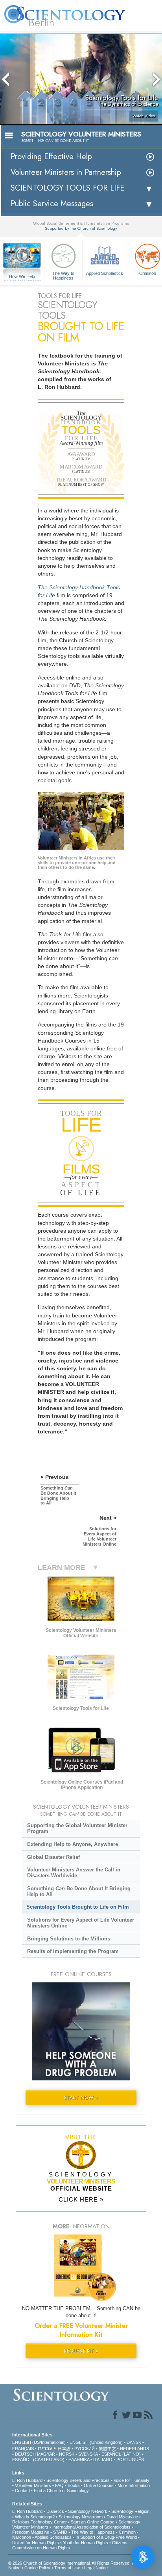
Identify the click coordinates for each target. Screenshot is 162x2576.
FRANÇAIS (23, 2449)
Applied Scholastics (105, 273)
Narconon (22, 2537)
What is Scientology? (35, 2517)
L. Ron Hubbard (27, 2480)
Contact (22, 2491)
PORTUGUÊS (130, 2460)
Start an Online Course (93, 2522)
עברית (45, 2448)
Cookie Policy (37, 2568)
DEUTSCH (25, 2454)
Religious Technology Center (40, 2522)
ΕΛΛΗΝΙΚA (79, 2460)
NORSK (67, 2454)
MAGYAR (46, 2454)
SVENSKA (88, 2454)
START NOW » (81, 2097)
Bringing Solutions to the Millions (69, 1939)
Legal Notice (96, 2568)
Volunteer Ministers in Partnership (66, 172)
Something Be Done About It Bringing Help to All (79, 1891)
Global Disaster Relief (53, 1857)
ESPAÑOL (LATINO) (121, 2454)
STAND (60, 2532)
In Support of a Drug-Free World (106, 2537)
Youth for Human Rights (86, 2543)
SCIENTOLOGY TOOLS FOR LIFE (67, 188)
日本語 (64, 2449)
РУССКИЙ (85, 2449)
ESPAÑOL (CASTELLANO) (38, 2460)
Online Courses (99, 2485)
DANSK (134, 2442)
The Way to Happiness (63, 275)
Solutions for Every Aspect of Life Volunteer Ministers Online (81, 1923)
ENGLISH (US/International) (39, 2442)
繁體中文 (107, 2449)
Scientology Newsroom (81, 2517)
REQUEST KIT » (81, 2351)
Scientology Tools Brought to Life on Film (78, 1907)
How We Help (22, 277)
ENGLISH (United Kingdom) (96, 2442)
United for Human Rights (36, 2543)
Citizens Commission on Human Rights (70, 2545)
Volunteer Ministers (33, 2485)
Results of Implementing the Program (73, 1951)
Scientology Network (88, 2511)
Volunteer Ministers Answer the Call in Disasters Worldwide (74, 1873)
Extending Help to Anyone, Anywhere (73, 1844)
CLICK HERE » (81, 2199)
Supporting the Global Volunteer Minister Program (77, 1828)
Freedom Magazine (31, 2532)
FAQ (59, 2485)
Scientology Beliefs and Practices (78, 2480)
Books (74, 2485)
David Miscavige (122, 2517)
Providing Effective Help (51, 157)
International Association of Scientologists (91, 2527)
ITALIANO (103, 2460)
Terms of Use (67, 2568)
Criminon (127, 2532)
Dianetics (55, 2511)
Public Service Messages (52, 204)
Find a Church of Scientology (61, 2491)
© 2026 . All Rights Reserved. (70, 2563)
